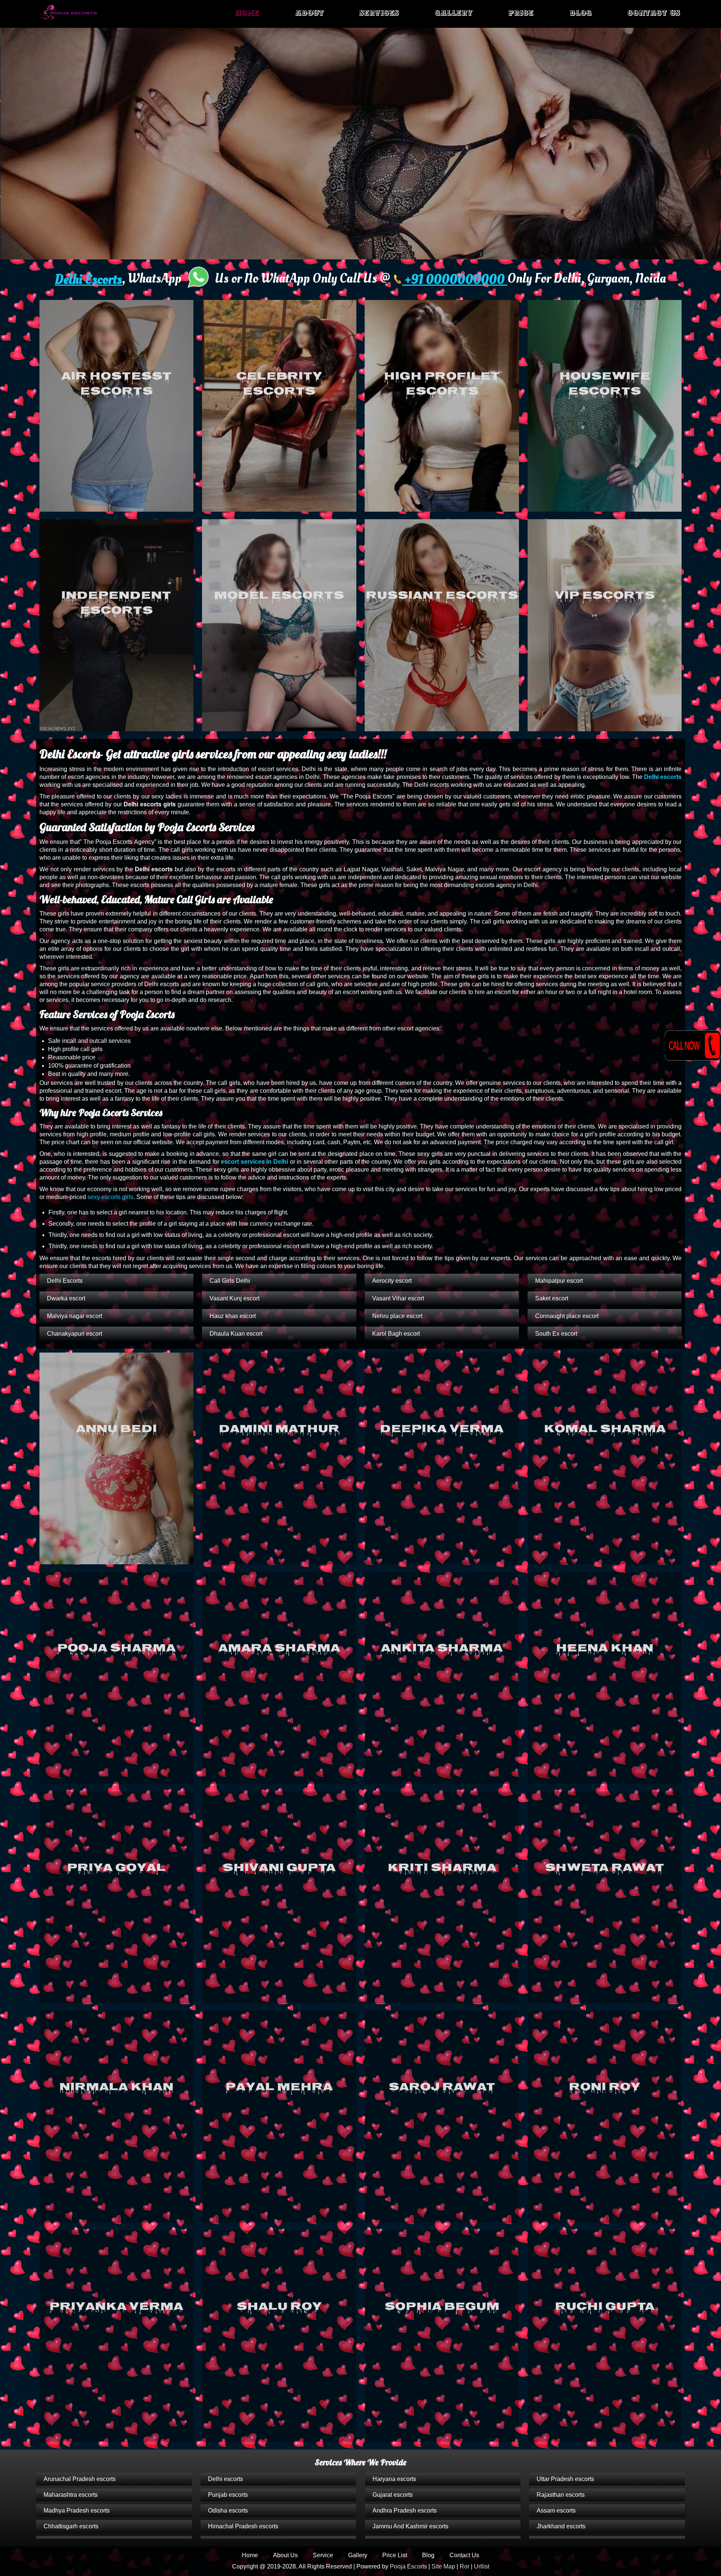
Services (379, 13)
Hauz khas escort (233, 1316)
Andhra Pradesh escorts (405, 2510)
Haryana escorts (394, 2479)
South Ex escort (556, 1334)
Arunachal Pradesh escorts (80, 2479)
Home (247, 13)
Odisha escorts (228, 2510)
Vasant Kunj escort (235, 1298)
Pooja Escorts (408, 2566)
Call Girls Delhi (230, 1281)
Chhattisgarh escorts (71, 2526)
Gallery (454, 13)
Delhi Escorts (88, 280)
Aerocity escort (392, 1281)
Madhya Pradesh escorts (77, 2510)
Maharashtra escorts (71, 2495)
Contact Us (654, 13)
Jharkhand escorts (561, 2526)
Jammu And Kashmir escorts (410, 2526)
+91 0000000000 (455, 280)
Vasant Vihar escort (398, 1298)
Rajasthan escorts (561, 2495)
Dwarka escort (66, 1298)
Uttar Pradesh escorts (565, 2479)
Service (323, 2555)
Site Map (443, 2566)
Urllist (482, 2566)
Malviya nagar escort (75, 1316)
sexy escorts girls (110, 1197)
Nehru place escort (397, 1316)
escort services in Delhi (254, 1162)
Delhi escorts (663, 777)
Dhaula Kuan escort (236, 1334)
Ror (465, 2566)
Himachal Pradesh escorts (243, 2526)
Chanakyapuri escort (75, 1334)
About (309, 13)
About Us (285, 2555)
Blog (581, 13)
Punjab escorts (228, 2495)
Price (521, 13)
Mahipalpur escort (559, 1281)
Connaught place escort (567, 1316)
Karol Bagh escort (396, 1334)
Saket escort (552, 1298)
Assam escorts (556, 2510)
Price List (395, 2555)
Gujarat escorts (393, 2495)
